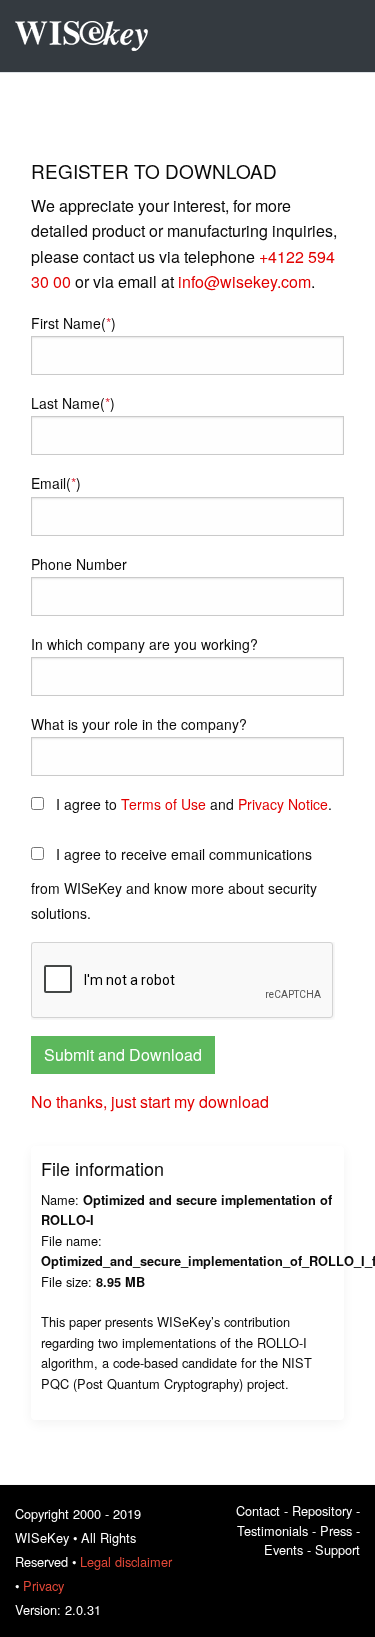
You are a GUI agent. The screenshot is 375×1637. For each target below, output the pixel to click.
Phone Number (79, 564)
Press (336, 1530)
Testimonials (272, 1530)
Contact (258, 1510)
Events (283, 1549)
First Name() (73, 323)
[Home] (89, 36)
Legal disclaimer (126, 1561)
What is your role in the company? (139, 724)
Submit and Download (123, 1054)
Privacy (43, 1585)
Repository (322, 1510)
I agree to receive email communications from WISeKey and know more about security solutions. (174, 883)
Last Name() (73, 403)
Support (337, 1549)
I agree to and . (192, 804)
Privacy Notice (283, 804)
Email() (56, 483)
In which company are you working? (144, 644)
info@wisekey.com (244, 281)
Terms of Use (163, 804)
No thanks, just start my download (150, 1101)
